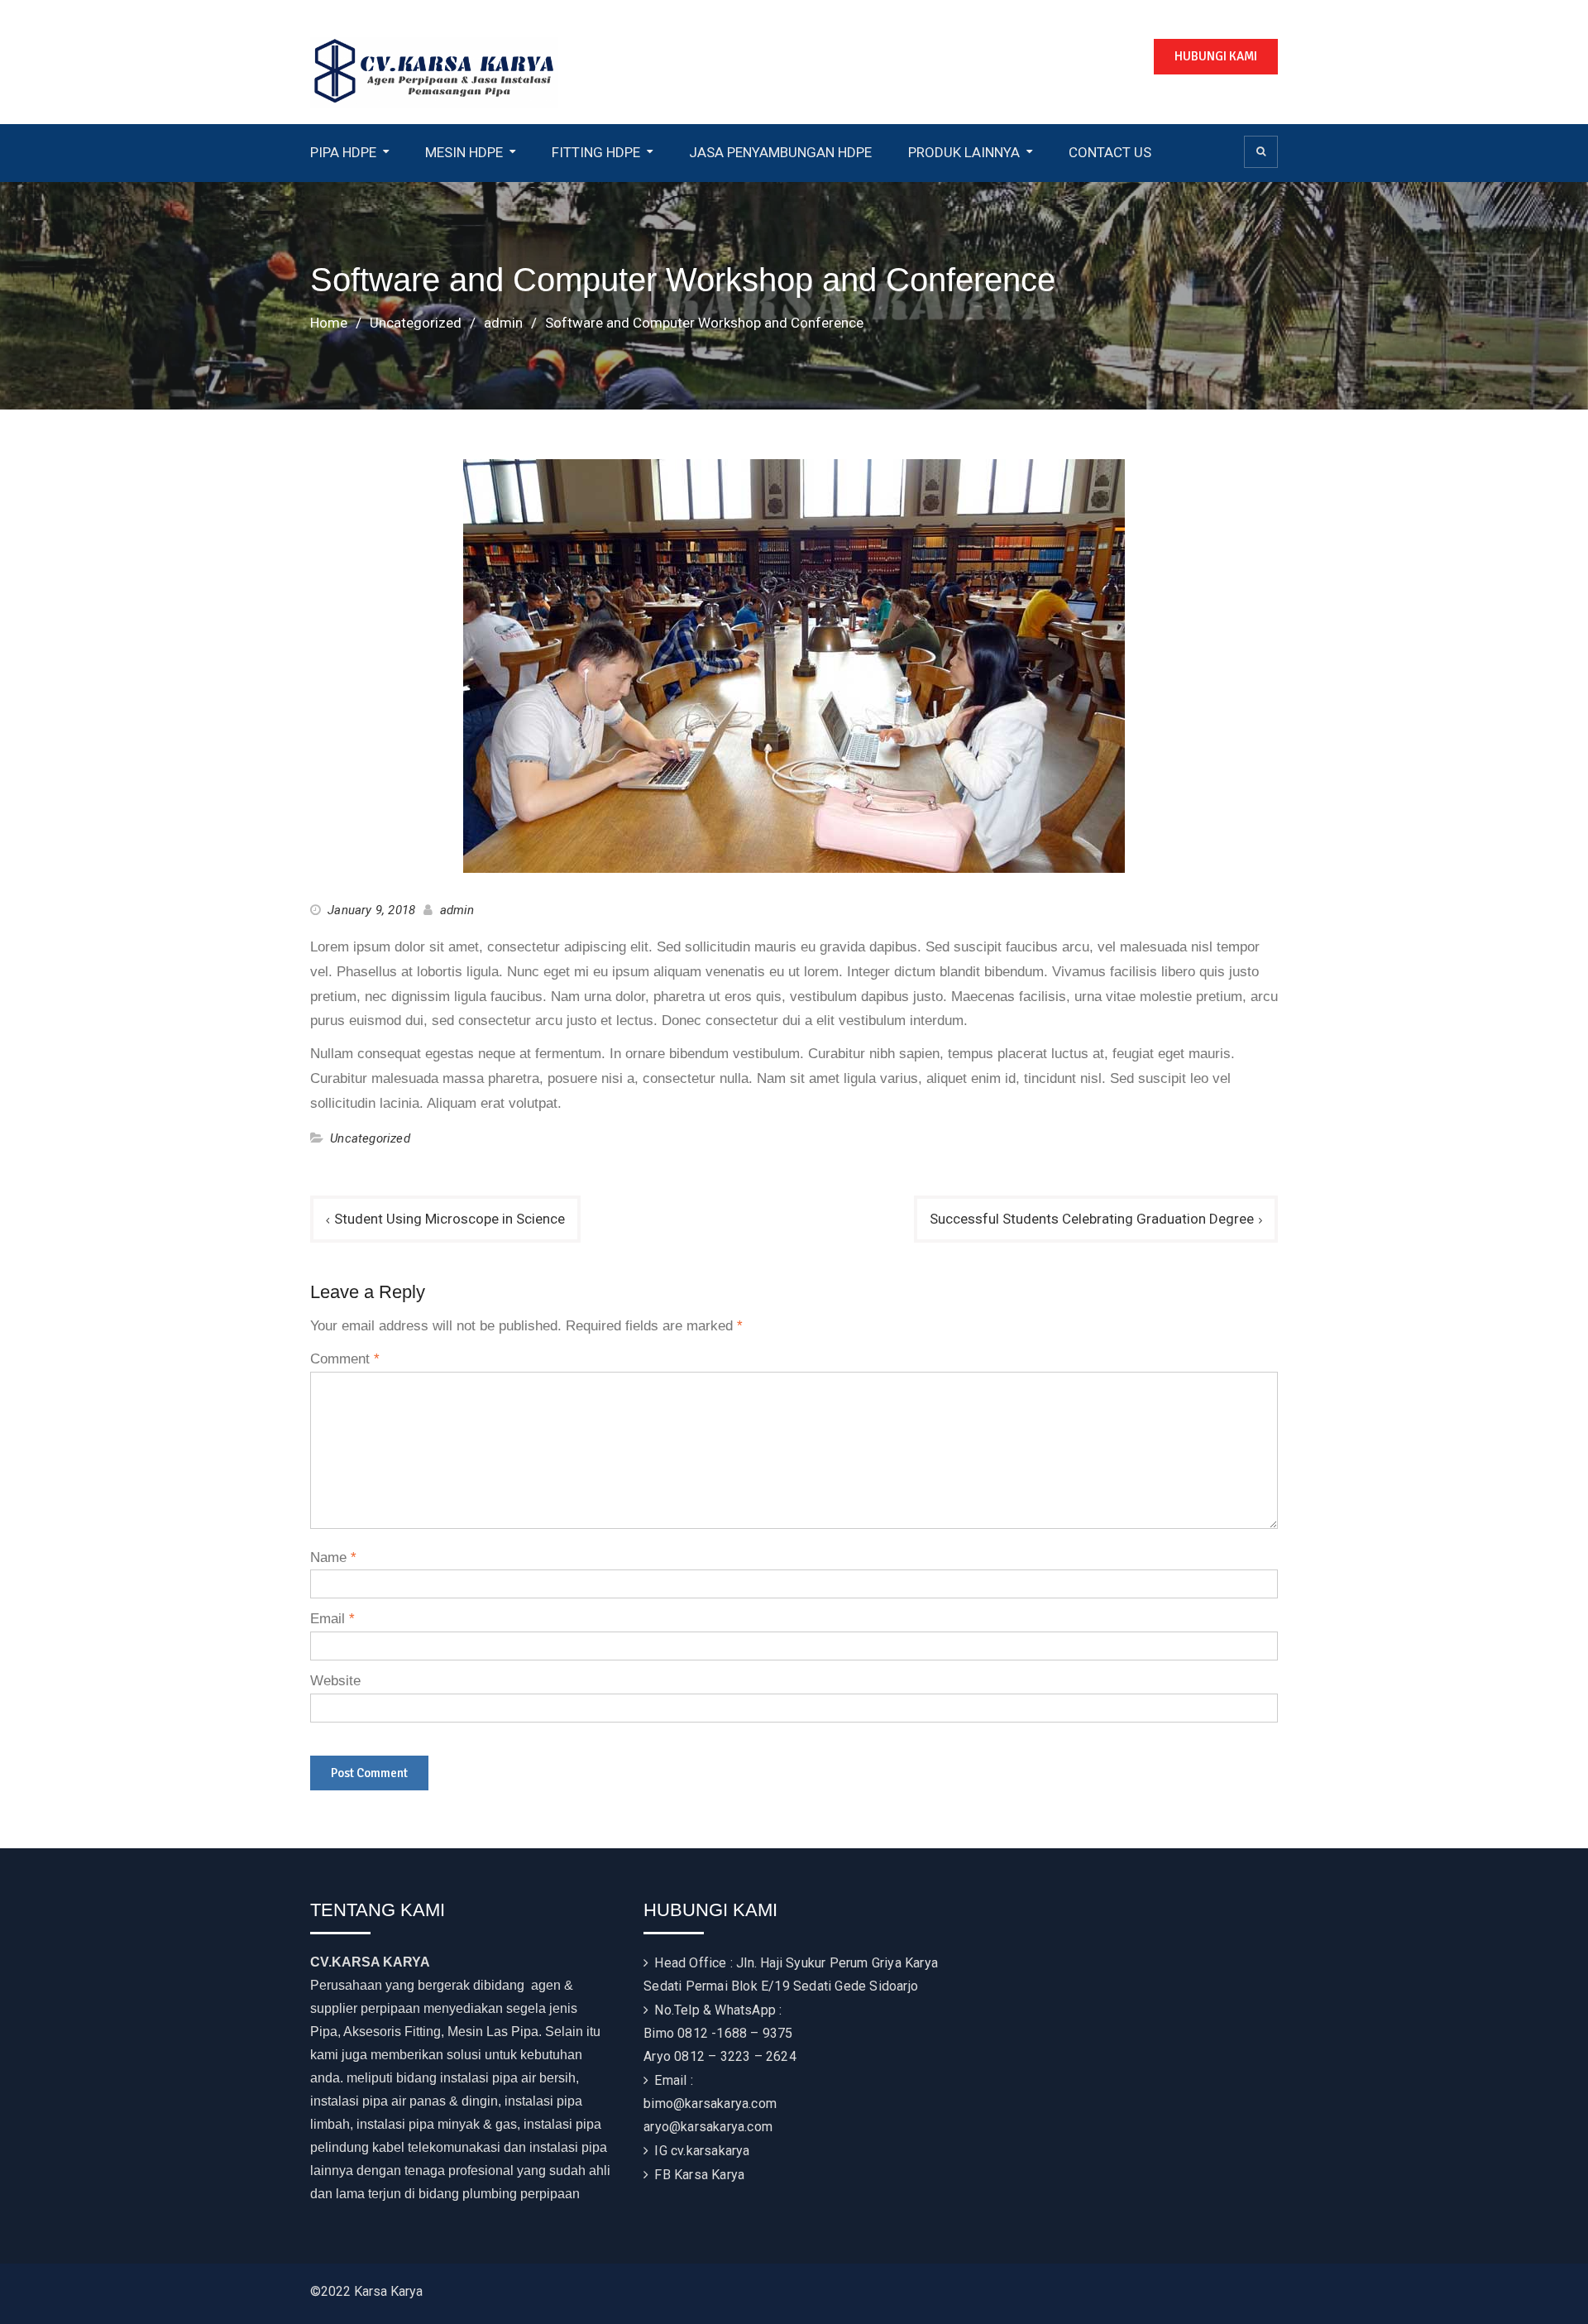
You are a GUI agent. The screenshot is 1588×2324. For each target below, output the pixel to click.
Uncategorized (370, 1138)
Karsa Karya (709, 2175)
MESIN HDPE (464, 152)
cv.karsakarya (710, 2151)
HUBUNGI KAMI (1216, 56)
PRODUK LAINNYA (964, 152)
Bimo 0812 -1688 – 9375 (718, 2033)
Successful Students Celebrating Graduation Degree (1092, 1219)
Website (335, 1681)
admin (457, 910)
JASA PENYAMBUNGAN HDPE (780, 152)
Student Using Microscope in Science (450, 1219)
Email (332, 1619)
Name (333, 1557)
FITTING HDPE (596, 152)
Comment (345, 1359)
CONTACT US (1110, 152)
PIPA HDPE (343, 152)
